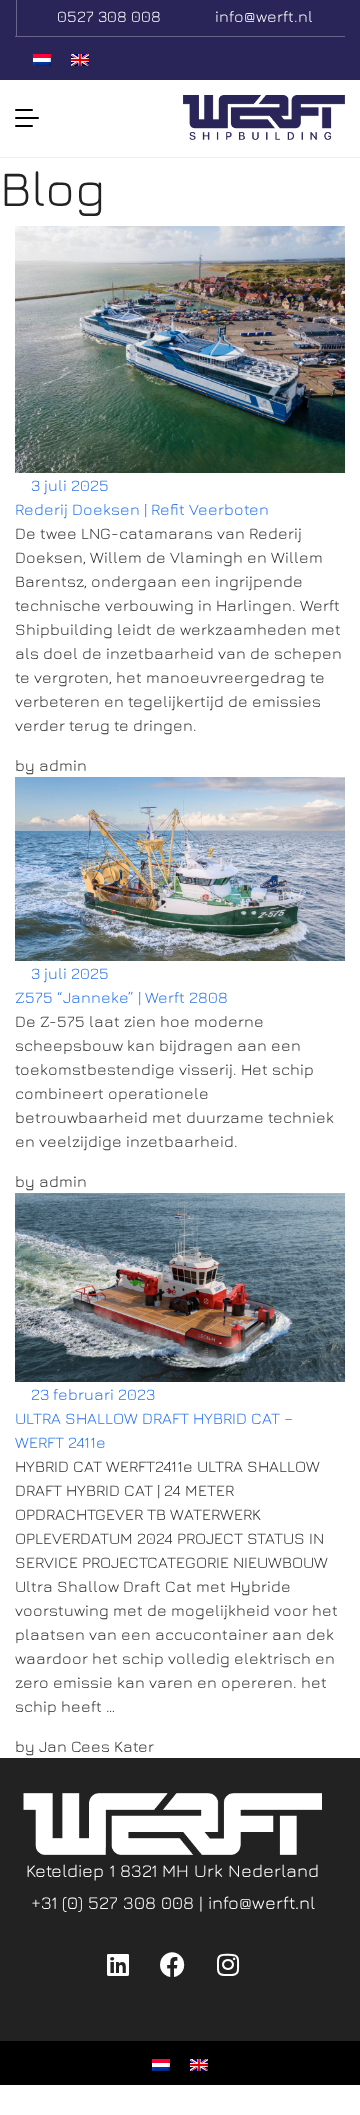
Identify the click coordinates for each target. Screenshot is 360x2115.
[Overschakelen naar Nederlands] (42, 58)
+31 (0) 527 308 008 (115, 1902)
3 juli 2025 (68, 485)
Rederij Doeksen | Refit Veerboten (142, 509)
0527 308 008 (109, 16)
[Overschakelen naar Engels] (80, 58)
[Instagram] (228, 1964)
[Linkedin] (118, 1964)
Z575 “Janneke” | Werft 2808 (121, 997)
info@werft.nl (264, 16)
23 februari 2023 (91, 1394)
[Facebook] (173, 1964)
